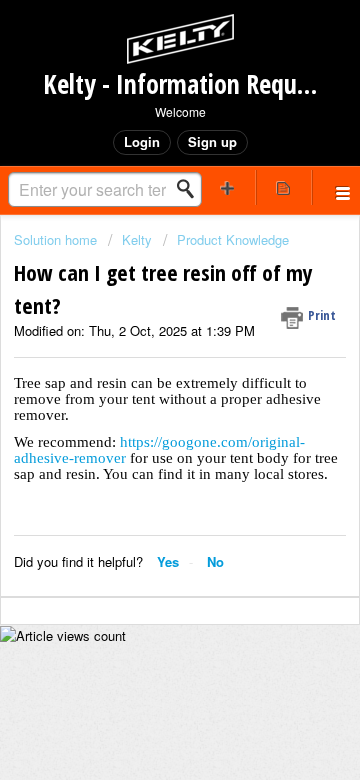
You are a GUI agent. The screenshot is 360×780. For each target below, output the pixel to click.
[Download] (143, 371)
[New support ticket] (228, 187)
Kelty (137, 239)
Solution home (57, 239)
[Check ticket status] (284, 187)
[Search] (191, 189)
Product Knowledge (233, 239)
